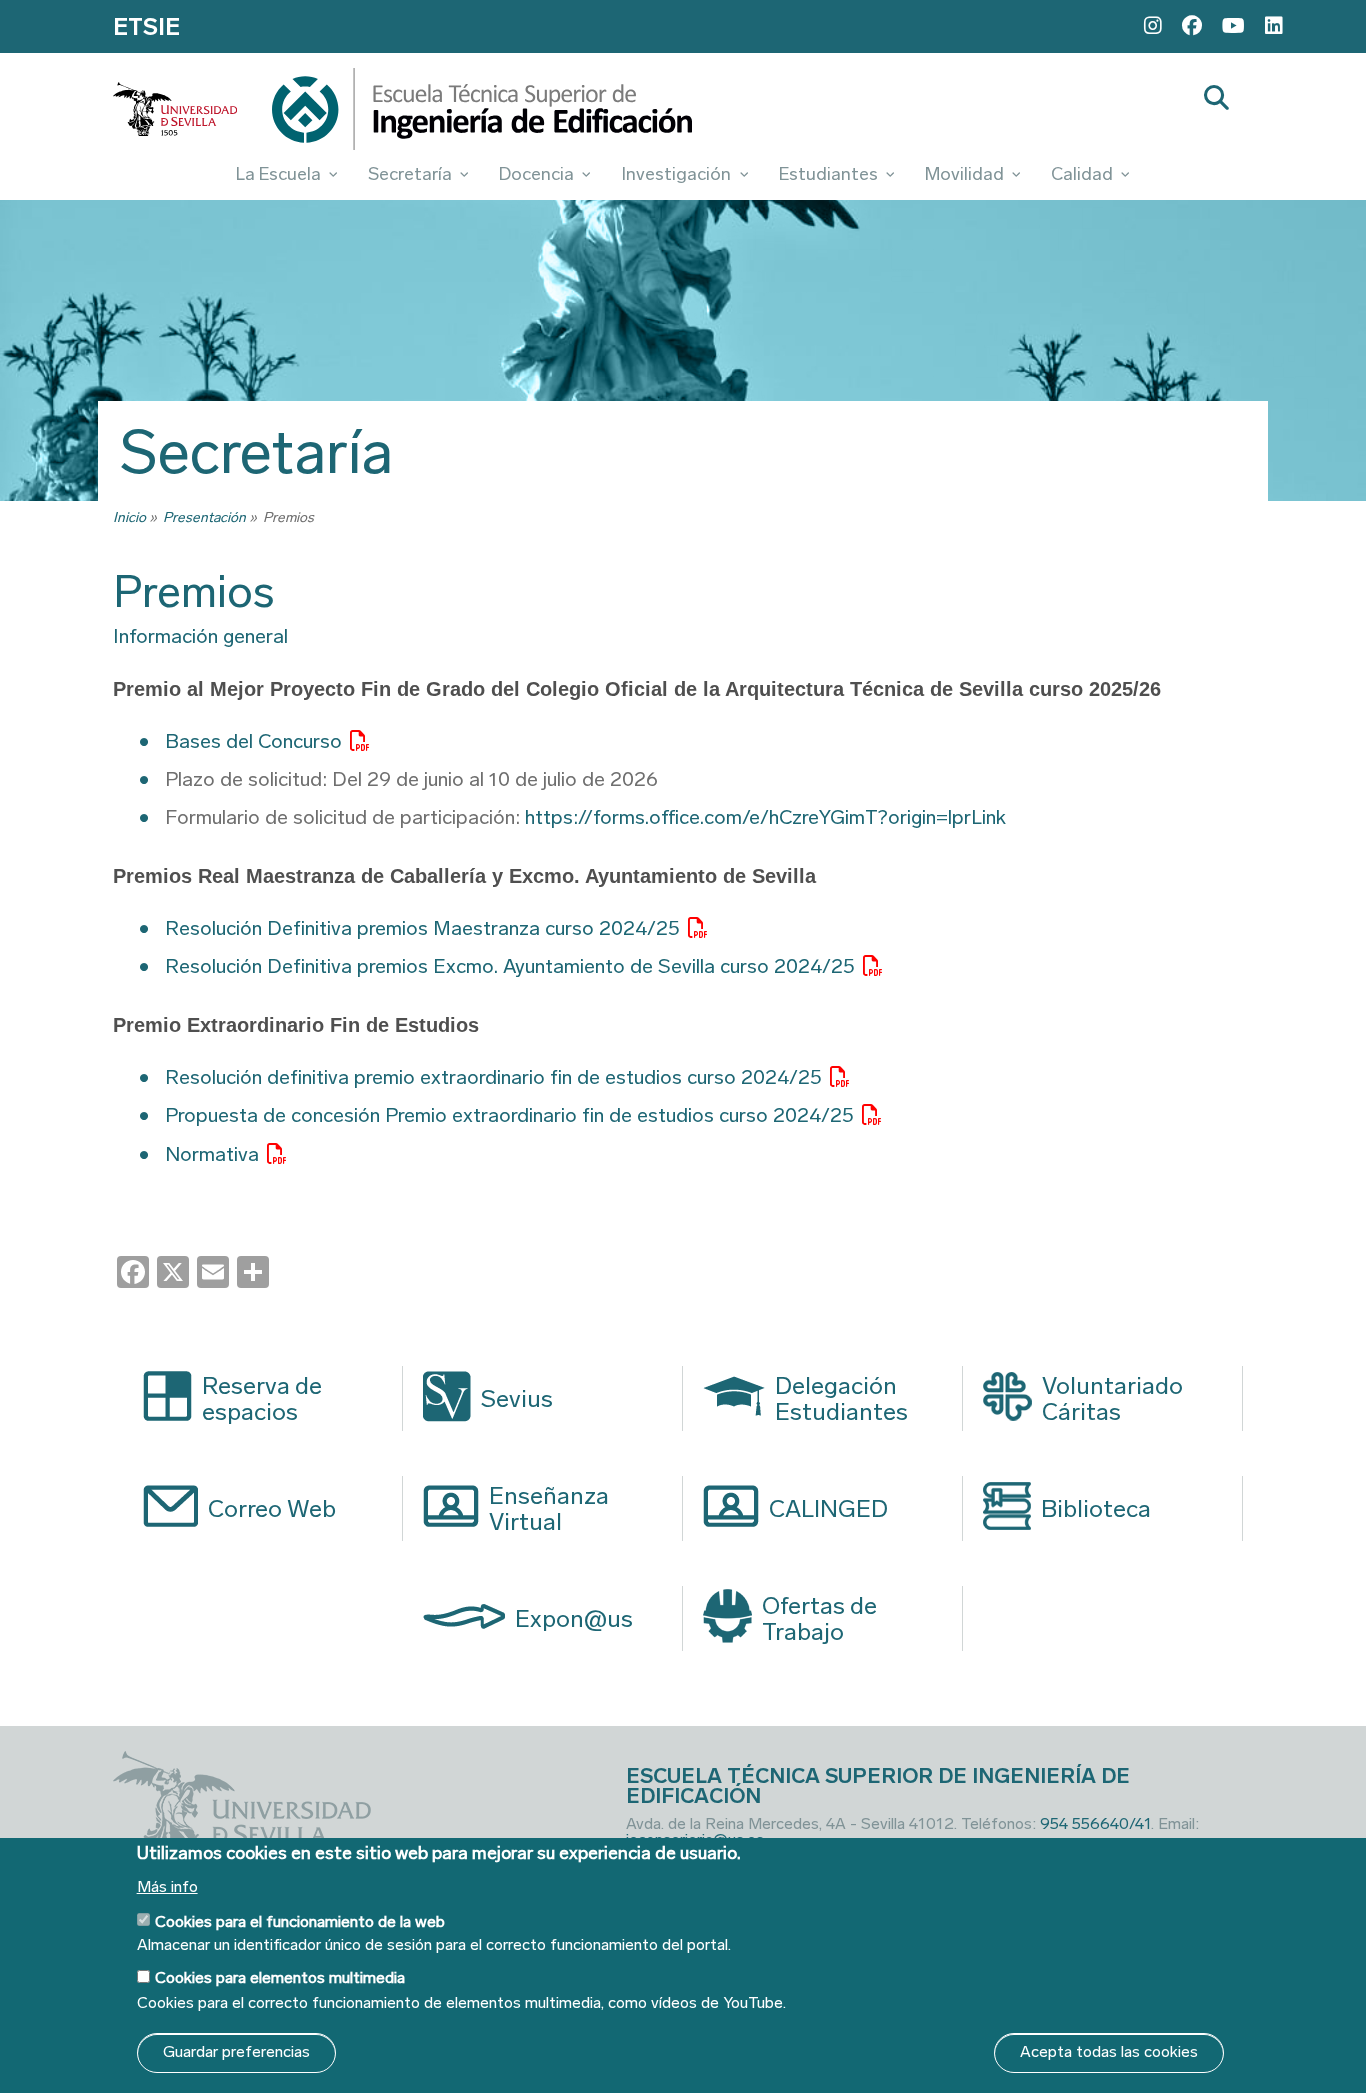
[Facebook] (1192, 26)
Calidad (1082, 174)
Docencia (536, 174)
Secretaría (410, 174)
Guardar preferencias (236, 2052)
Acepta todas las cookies (1109, 2052)
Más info (167, 1887)
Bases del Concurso (253, 741)
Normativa (212, 1154)
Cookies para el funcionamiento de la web (300, 1920)
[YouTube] (1233, 26)
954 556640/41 (1095, 1823)
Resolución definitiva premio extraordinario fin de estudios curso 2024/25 (493, 1077)
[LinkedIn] (1274, 26)
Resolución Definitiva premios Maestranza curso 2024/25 (422, 928)
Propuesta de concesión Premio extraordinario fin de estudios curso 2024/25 (509, 1115)
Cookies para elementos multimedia (280, 1978)
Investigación (676, 174)
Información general (200, 636)
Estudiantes (828, 174)
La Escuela (278, 174)
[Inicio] (482, 114)
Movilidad (964, 174)
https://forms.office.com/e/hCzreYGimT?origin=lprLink (765, 817)
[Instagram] (1153, 26)
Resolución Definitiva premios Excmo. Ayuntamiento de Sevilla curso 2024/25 (510, 966)
